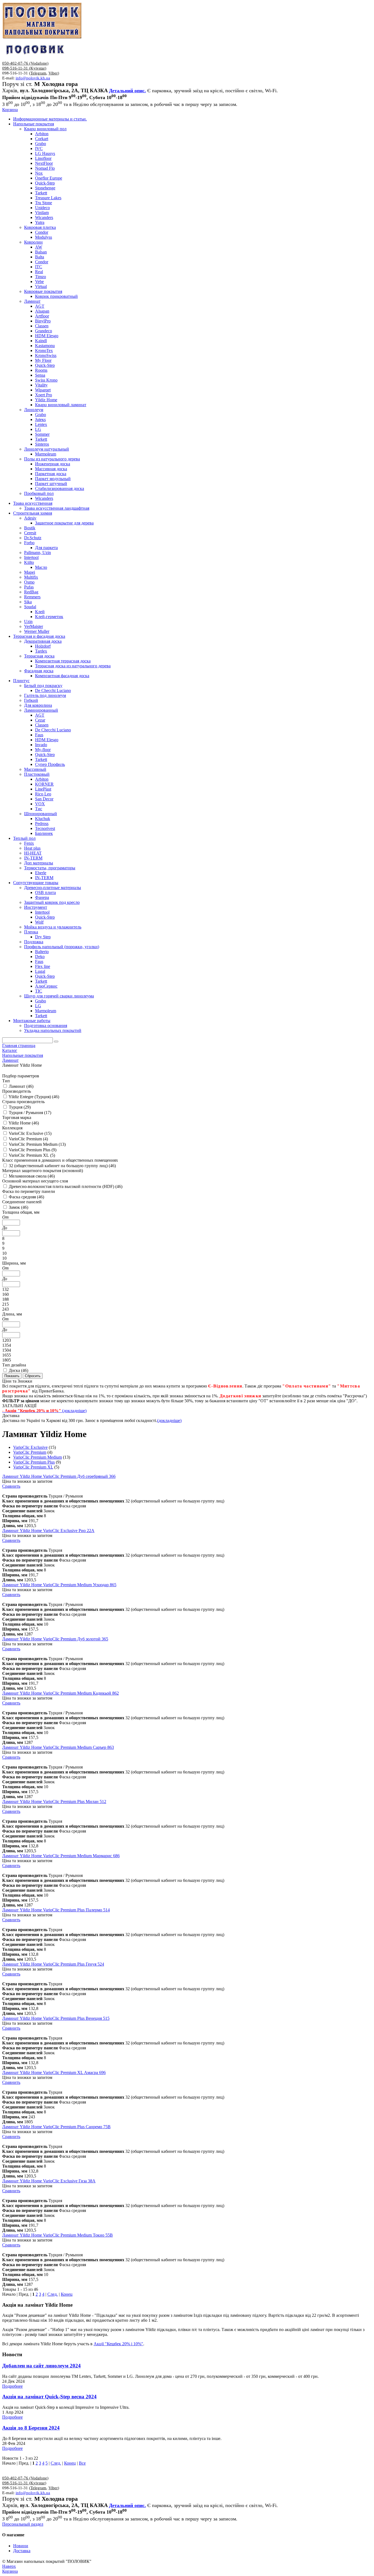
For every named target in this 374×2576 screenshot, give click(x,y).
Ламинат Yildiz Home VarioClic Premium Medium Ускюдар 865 (59, 1585)
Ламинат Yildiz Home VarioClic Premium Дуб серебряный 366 (59, 1476)
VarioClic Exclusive (30, 1447)
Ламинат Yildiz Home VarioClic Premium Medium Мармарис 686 (61, 1856)
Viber (53, 73)
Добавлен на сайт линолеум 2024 (41, 2366)
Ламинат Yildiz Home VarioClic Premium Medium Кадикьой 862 (61, 1693)
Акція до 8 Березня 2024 (31, 2428)
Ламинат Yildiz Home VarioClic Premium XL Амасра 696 (54, 2072)
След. (53, 2294)
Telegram (38, 73)
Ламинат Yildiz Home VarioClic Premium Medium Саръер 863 (58, 1747)
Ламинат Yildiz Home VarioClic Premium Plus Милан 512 (54, 1802)
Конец (67, 2294)
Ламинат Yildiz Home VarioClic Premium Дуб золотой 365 (55, 1639)
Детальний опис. (127, 91)
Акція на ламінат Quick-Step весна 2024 (49, 2397)
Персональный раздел (23, 2524)
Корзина (10, 110)
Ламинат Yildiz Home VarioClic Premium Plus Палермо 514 (56, 1910)
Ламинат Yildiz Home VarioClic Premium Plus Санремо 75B (56, 2127)
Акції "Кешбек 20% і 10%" (118, 2344)
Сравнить (11, 1486)
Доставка (22, 2551)
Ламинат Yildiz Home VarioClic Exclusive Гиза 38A (49, 2181)
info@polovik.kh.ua (33, 78)
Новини (21, 2546)
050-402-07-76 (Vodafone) (25, 63)
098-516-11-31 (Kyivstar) (24, 68)
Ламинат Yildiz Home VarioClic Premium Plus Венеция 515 (56, 2018)
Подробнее (12, 2386)
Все (82, 2463)
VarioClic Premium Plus (34, 1462)
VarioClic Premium (30, 1452)
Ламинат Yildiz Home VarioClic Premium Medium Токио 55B (57, 2235)
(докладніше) (169, 1420)
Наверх (9, 2566)
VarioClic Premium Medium (38, 1457)
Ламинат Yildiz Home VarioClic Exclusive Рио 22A (48, 1531)
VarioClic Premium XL (33, 1467)
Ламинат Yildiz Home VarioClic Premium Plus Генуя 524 (53, 1964)
